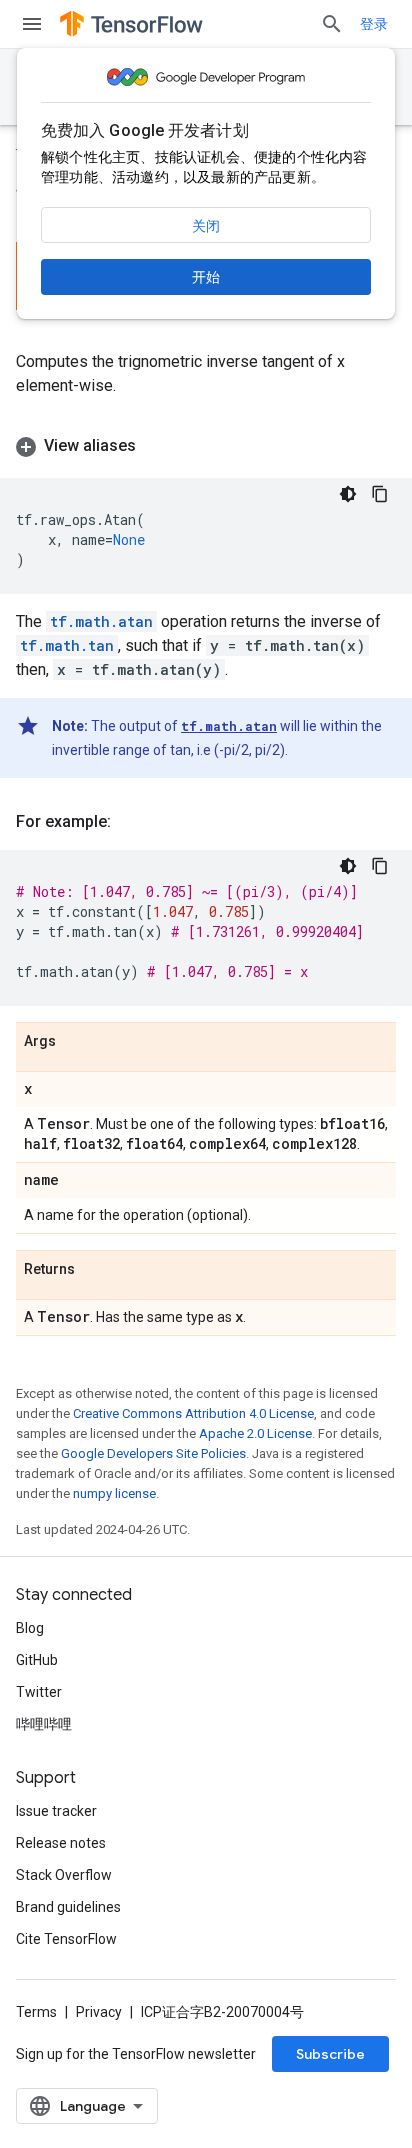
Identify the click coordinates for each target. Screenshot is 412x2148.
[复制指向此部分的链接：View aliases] (156, 446)
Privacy (99, 2012)
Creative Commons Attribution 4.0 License (193, 1413)
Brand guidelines (68, 1907)
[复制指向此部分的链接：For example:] (131, 822)
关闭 (206, 226)
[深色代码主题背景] (348, 494)
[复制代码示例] (380, 494)
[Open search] (332, 24)
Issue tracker (56, 1811)
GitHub (37, 1660)
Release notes (61, 1843)
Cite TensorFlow (66, 1939)
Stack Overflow (64, 1875)
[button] (206, 446)
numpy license (114, 1493)
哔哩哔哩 (44, 1724)
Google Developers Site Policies (153, 1453)
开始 (206, 277)
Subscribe (330, 2054)
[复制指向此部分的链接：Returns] (95, 1270)
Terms (36, 2012)
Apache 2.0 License (255, 1433)
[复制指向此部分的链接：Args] (76, 1042)
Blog (30, 1628)
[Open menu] (32, 24)
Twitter (39, 1692)
